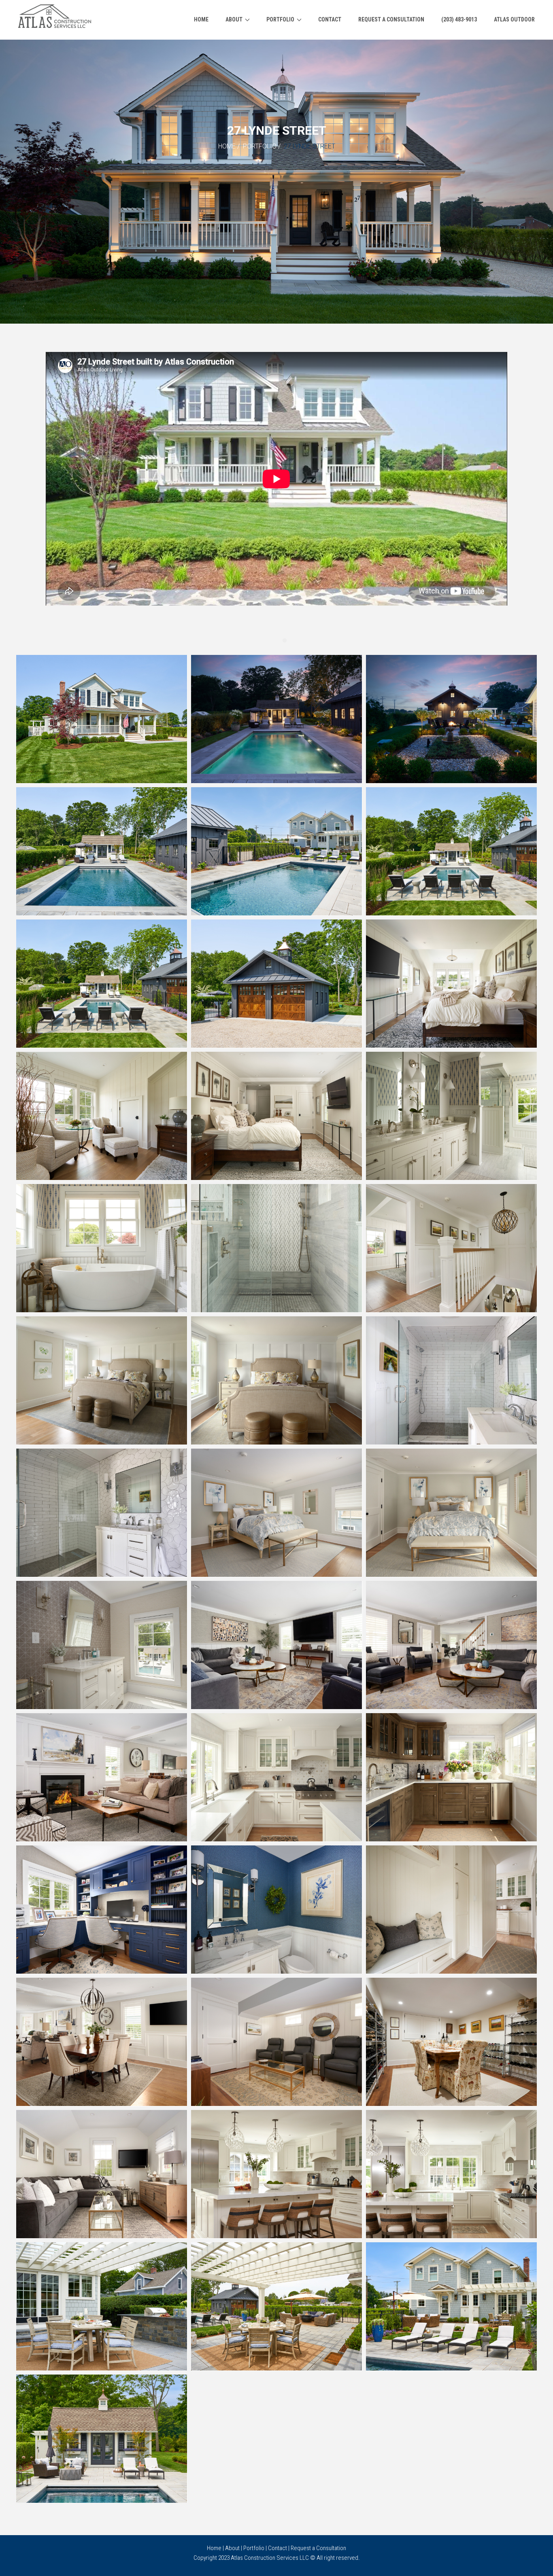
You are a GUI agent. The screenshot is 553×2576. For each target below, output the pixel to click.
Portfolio (260, 146)
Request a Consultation (318, 2548)
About (232, 2548)
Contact (278, 2548)
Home (227, 146)
